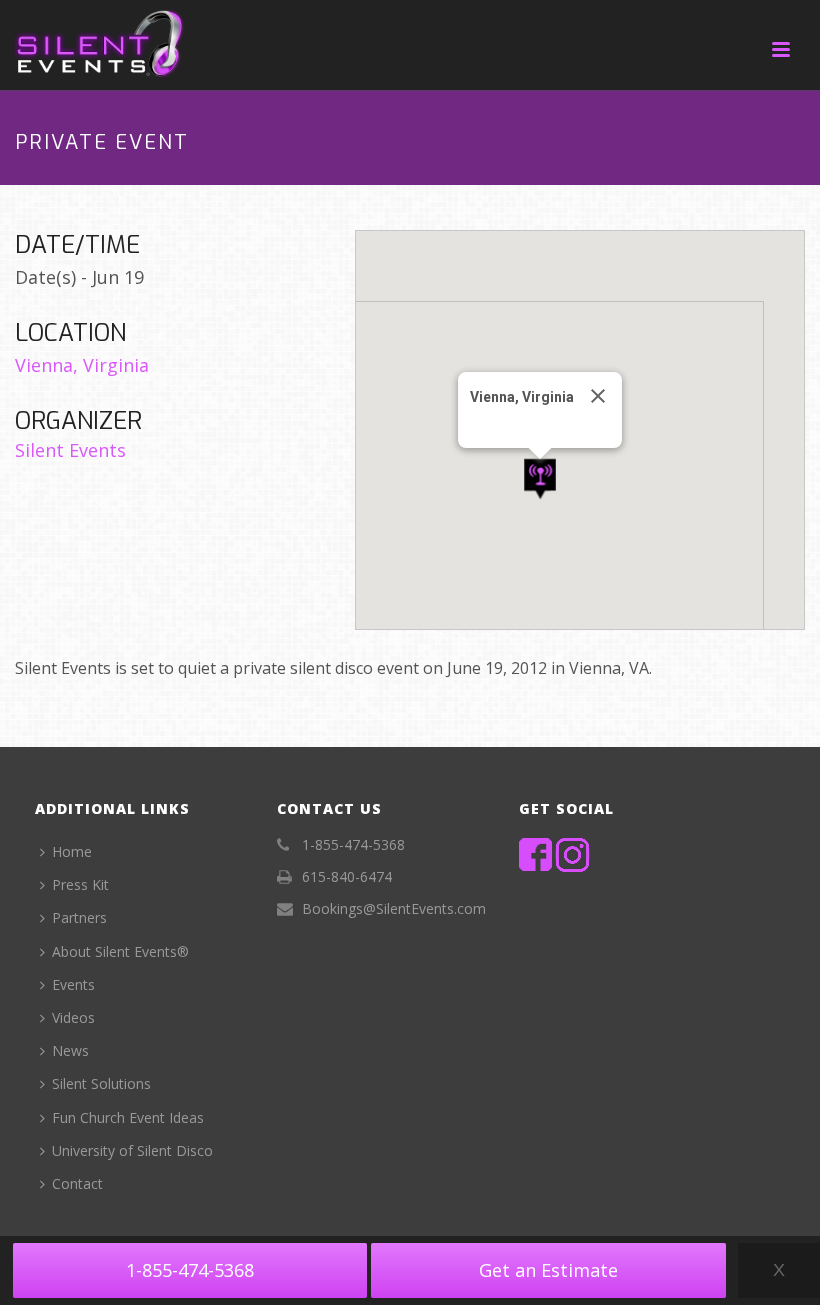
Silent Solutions (101, 1083)
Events (73, 984)
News (70, 1050)
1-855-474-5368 (190, 1270)
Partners (79, 917)
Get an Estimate (548, 1270)
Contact (77, 1183)
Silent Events (70, 450)
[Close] (598, 396)
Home (72, 851)
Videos (73, 1017)
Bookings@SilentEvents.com (394, 909)
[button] (540, 479)
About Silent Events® (120, 951)
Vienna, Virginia (82, 365)
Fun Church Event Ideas (128, 1117)
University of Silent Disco (132, 1150)
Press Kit (80, 884)
